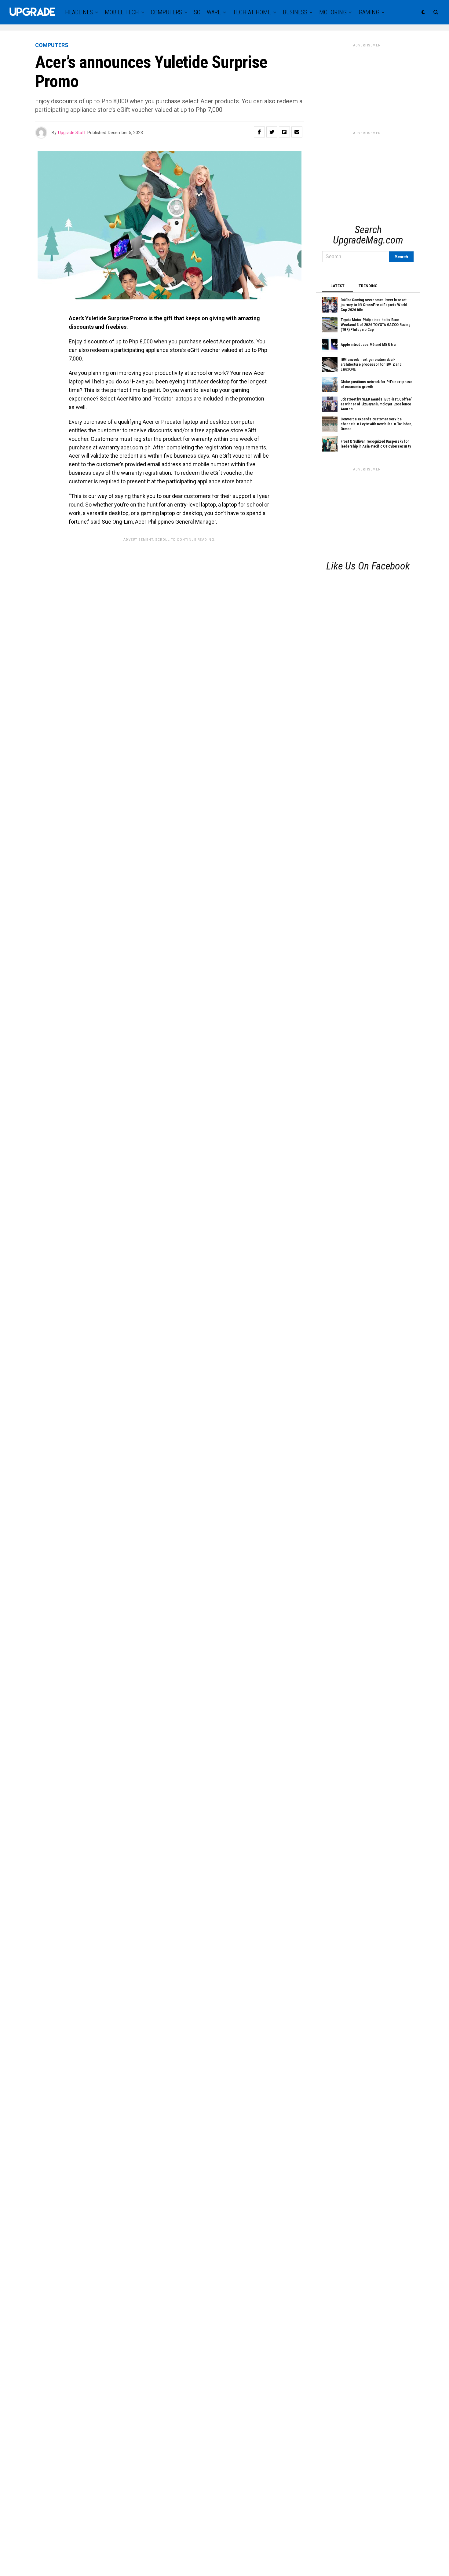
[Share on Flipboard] (284, 132)
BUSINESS (295, 12)
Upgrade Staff (72, 133)
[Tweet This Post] (272, 132)
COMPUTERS (166, 12)
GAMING (369, 12)
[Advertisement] (368, 86)
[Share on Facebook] (259, 132)
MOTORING (333, 12)
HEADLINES (79, 12)
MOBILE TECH (122, 12)
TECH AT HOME (252, 12)
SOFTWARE (207, 12)
